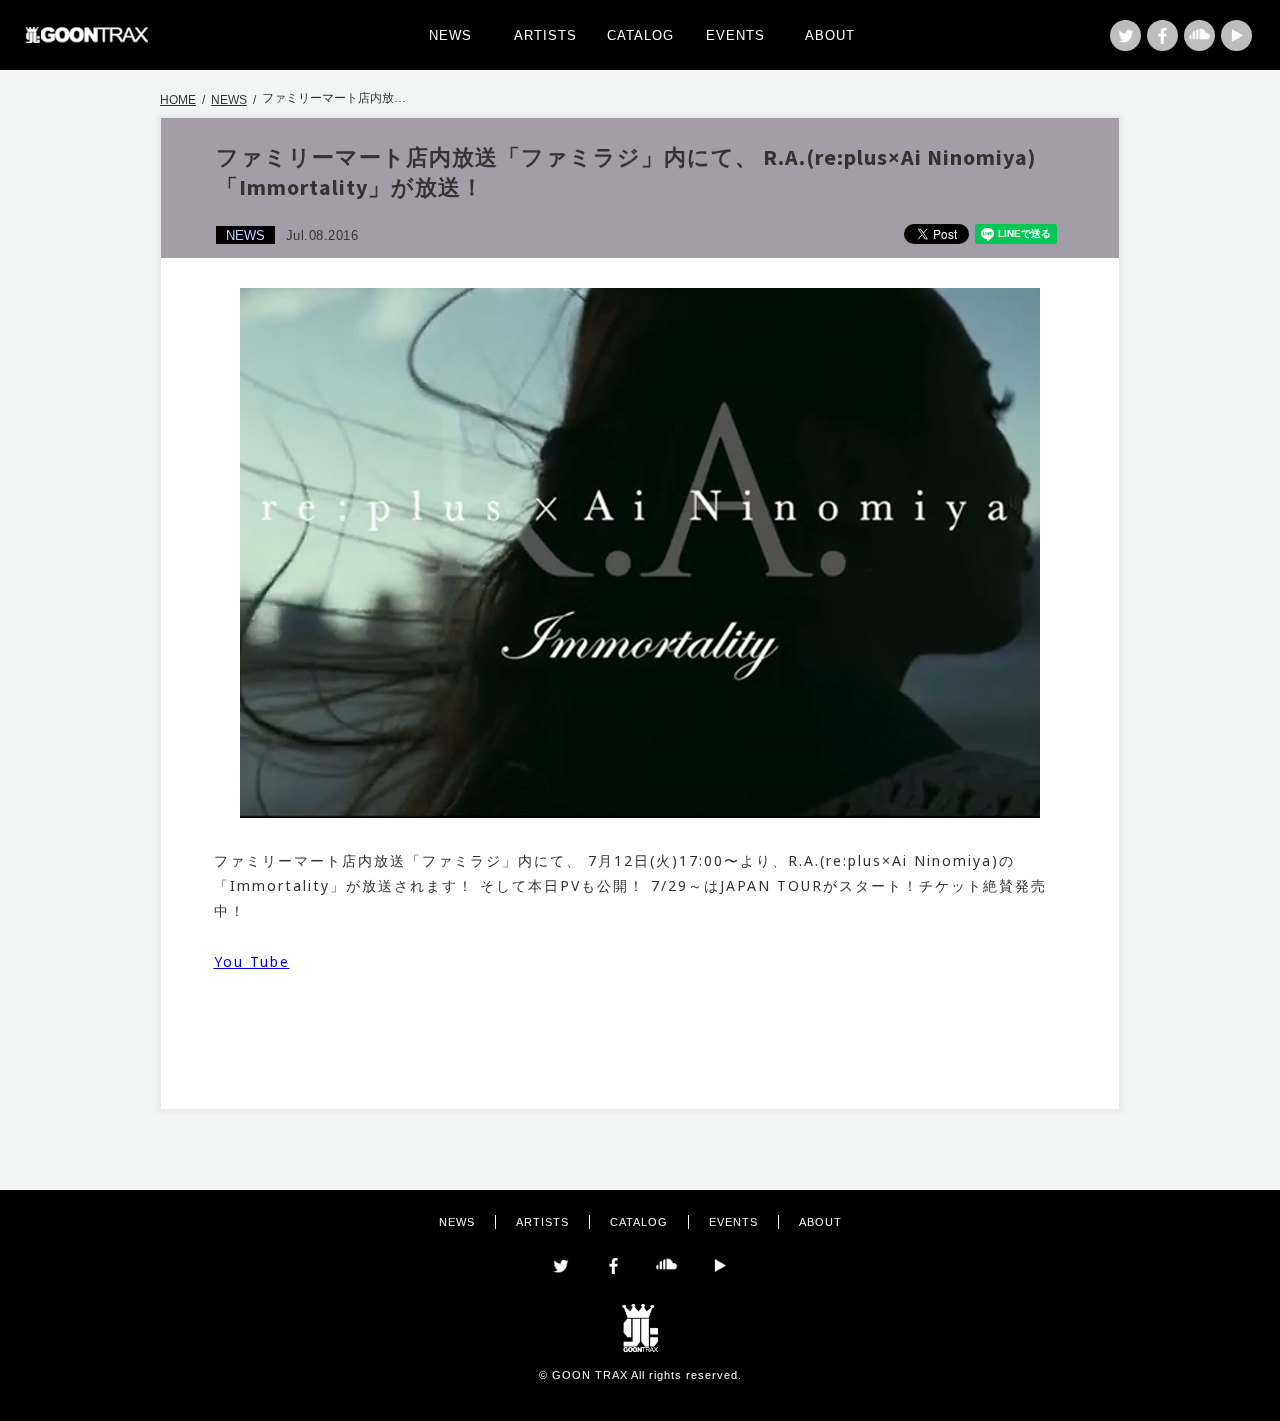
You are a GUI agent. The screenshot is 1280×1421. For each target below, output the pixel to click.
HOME (178, 100)
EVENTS (735, 35)
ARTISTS (545, 35)
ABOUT (830, 35)
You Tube (252, 961)
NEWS (450, 35)
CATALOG (640, 35)
